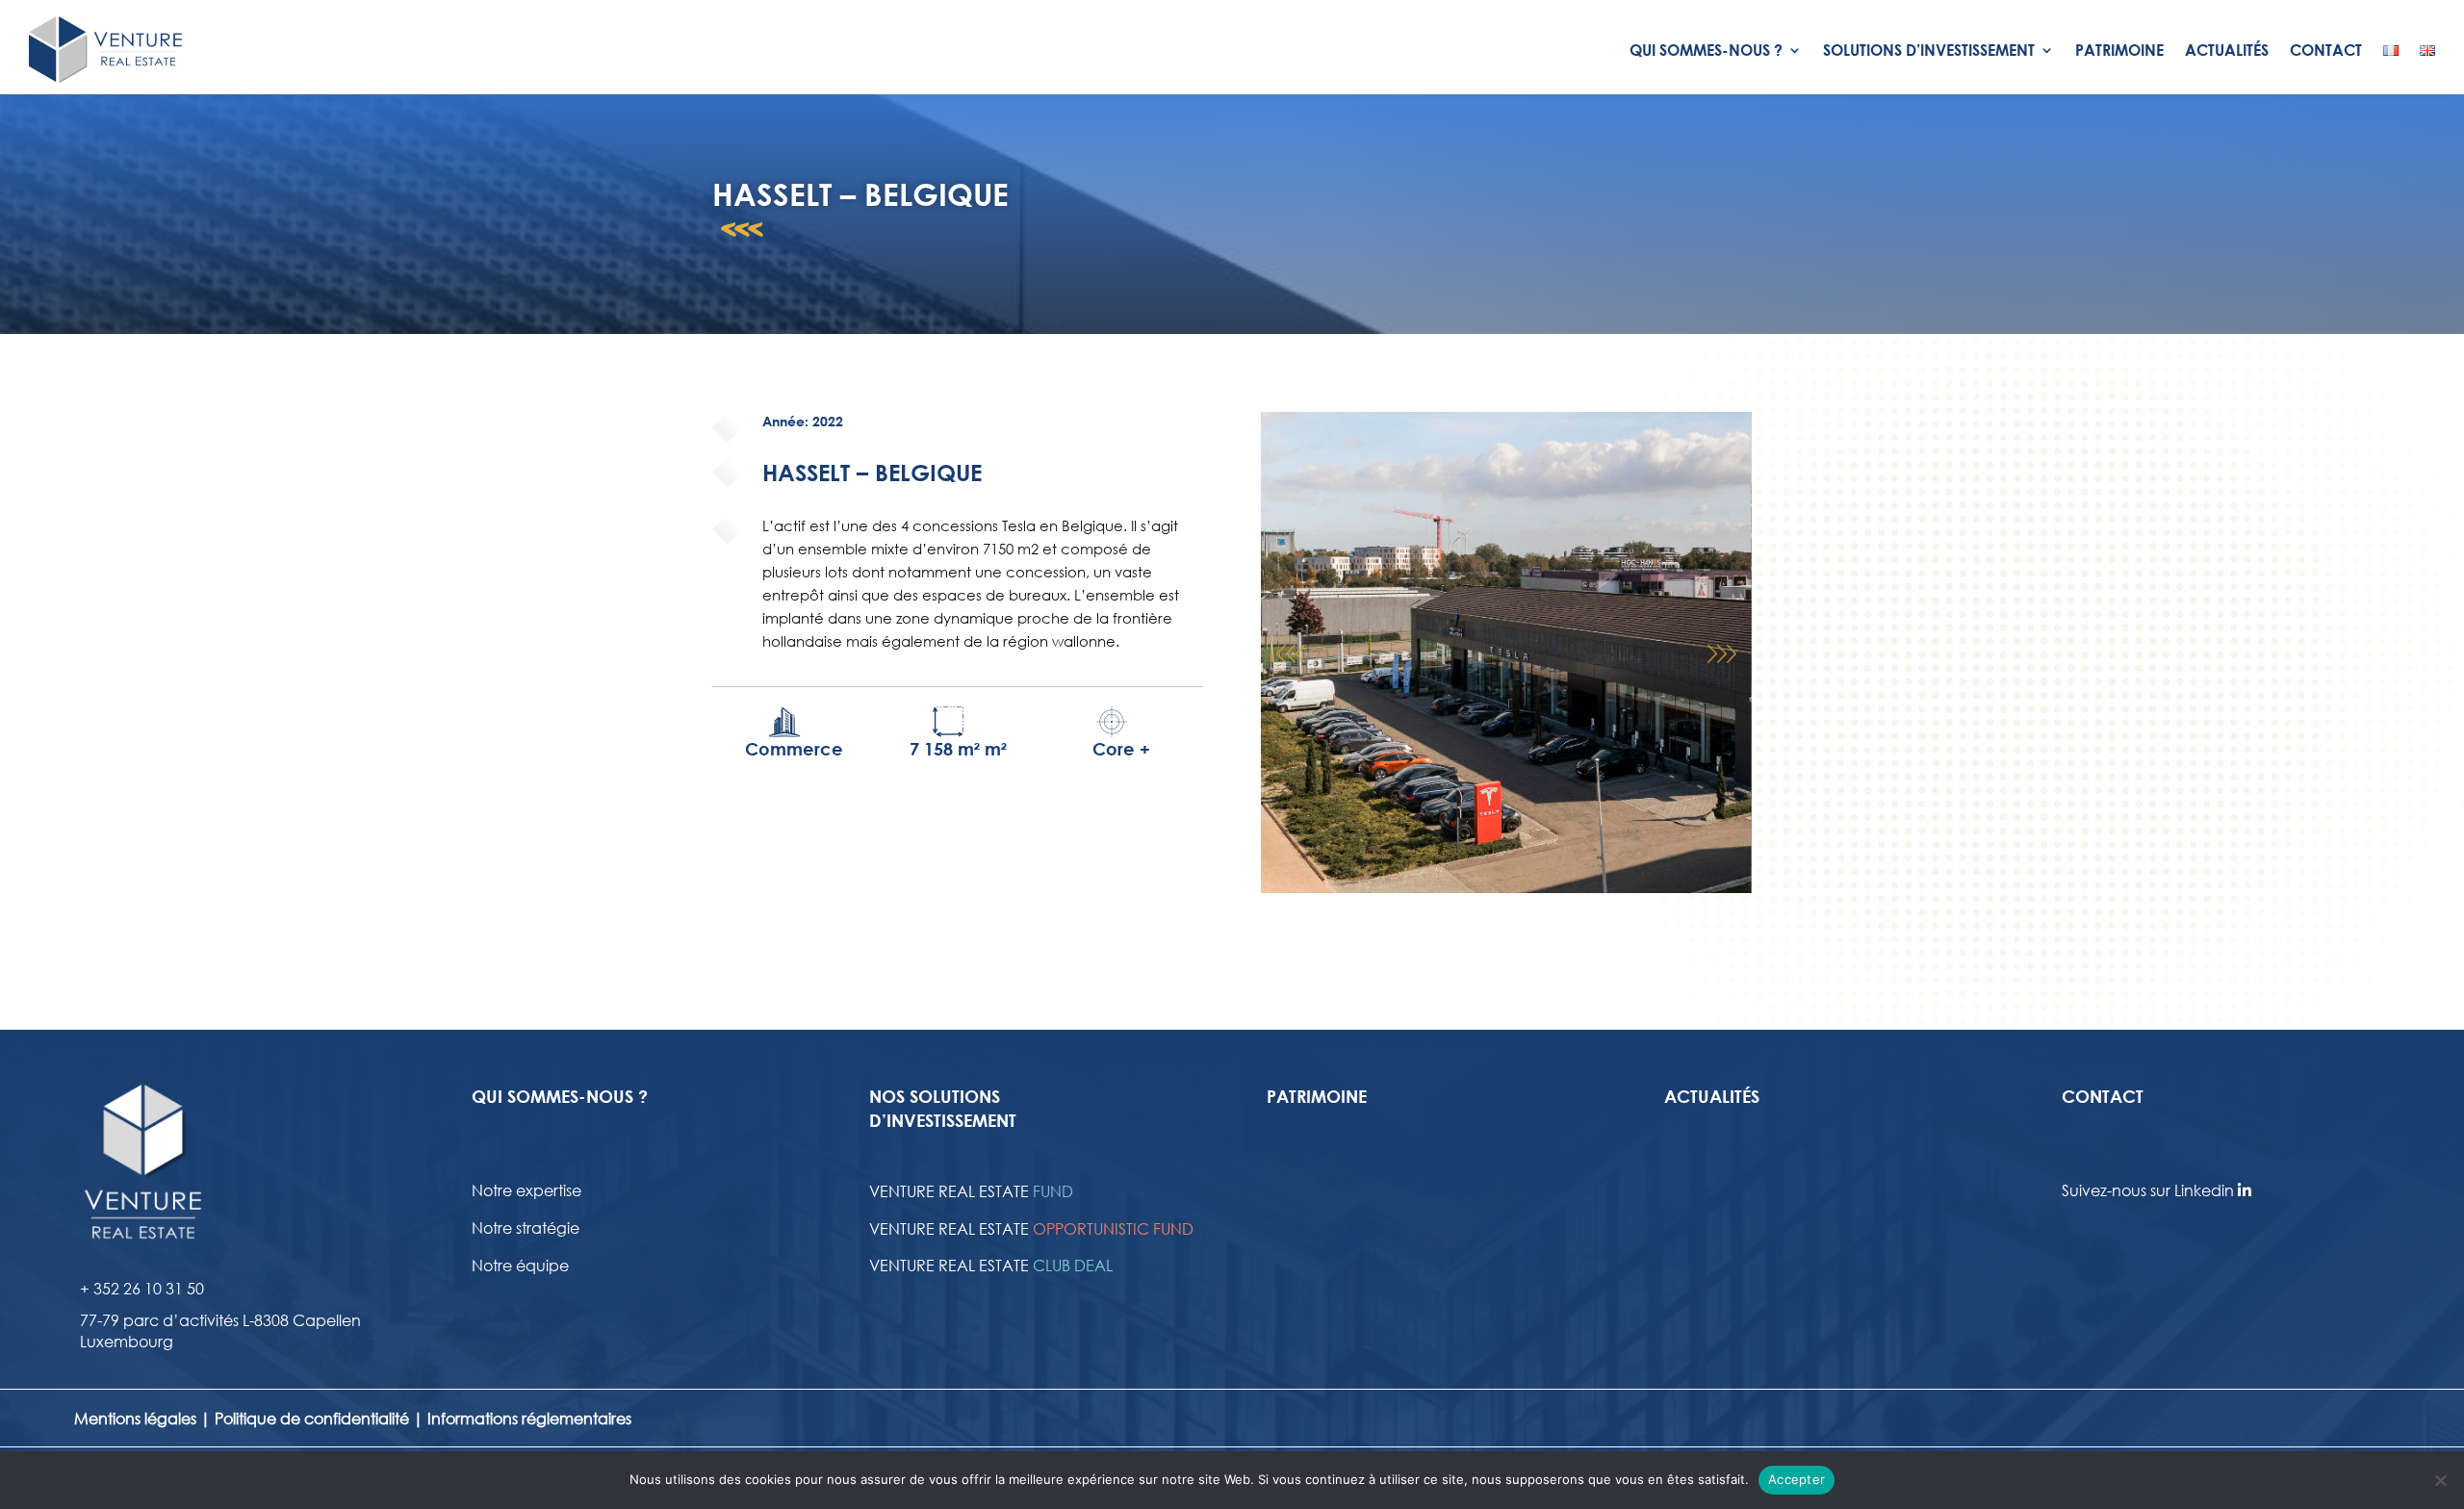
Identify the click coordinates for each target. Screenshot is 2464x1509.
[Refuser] (2440, 1480)
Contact (2326, 50)
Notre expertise (526, 1190)
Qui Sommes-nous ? (1706, 50)
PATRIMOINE (1317, 1096)
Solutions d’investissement (1929, 50)
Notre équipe (520, 1265)
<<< (742, 242)
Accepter (1797, 1479)
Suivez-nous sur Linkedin (2150, 1190)
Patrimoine (2119, 50)
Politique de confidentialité (312, 1418)
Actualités (2227, 50)
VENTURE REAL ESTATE (971, 1191)
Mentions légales (135, 1418)
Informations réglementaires (529, 1418)
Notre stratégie (526, 1228)
